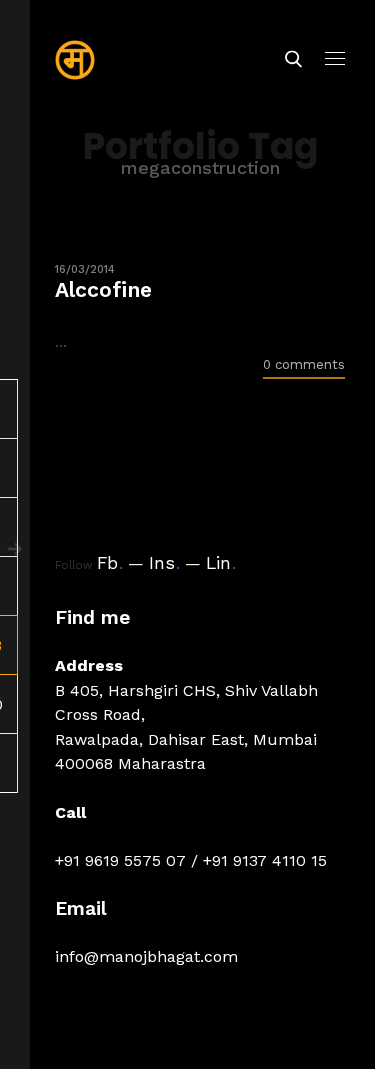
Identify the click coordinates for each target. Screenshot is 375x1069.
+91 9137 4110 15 (265, 860)
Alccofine (103, 289)
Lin (221, 563)
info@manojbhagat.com (146, 956)
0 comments (304, 364)
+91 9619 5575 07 (120, 860)
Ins (164, 563)
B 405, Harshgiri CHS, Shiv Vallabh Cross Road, (186, 702)
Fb (110, 563)
